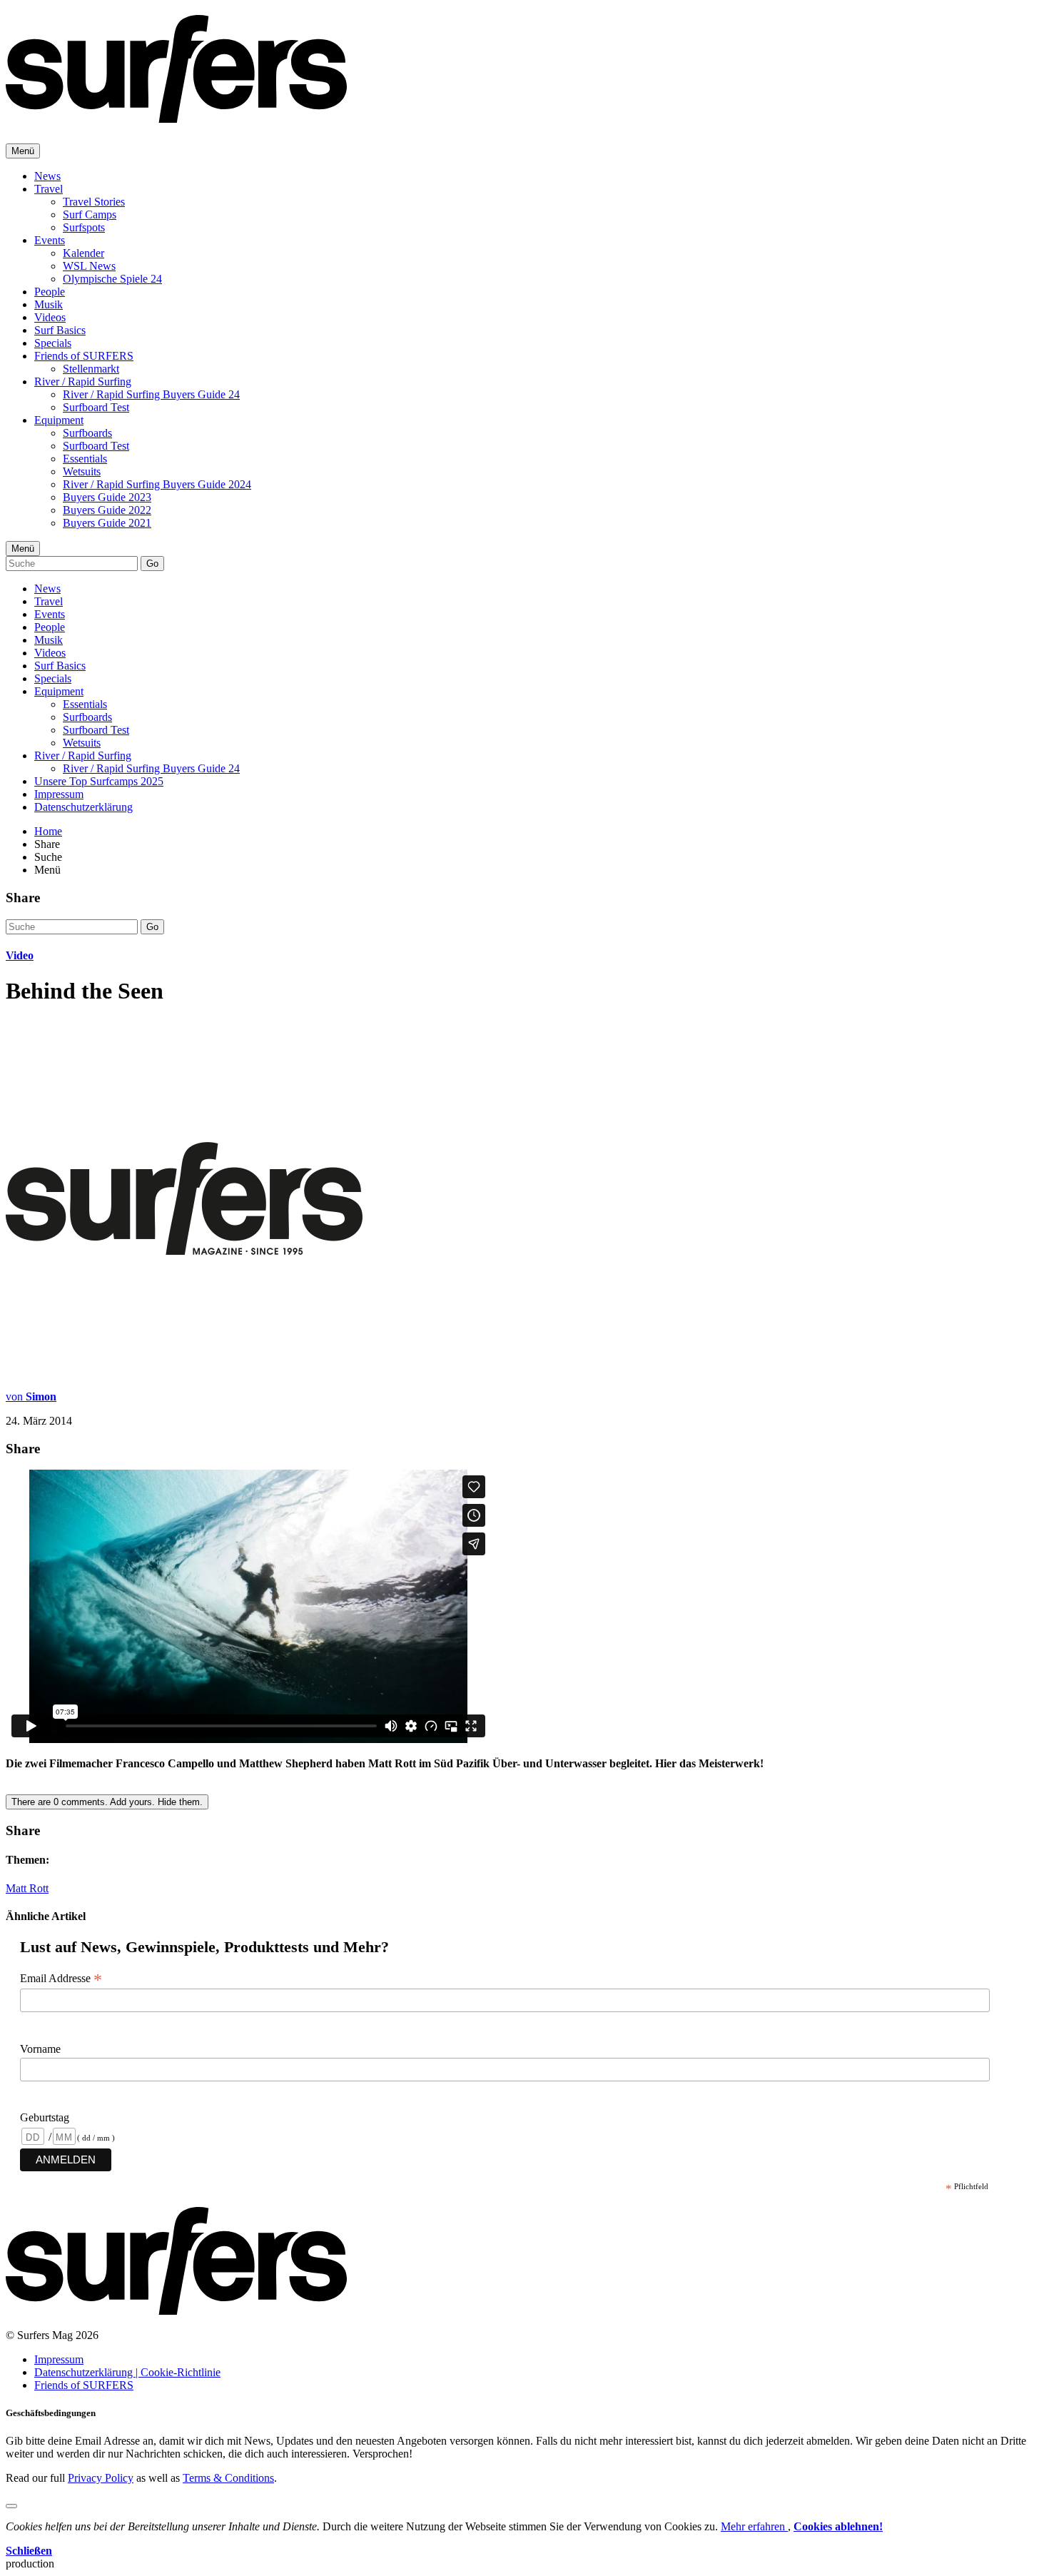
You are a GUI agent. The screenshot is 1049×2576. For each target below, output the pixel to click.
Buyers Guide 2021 (107, 523)
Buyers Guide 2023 (107, 497)
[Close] (11, 2506)
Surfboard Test (96, 407)
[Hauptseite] (176, 115)
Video (20, 955)
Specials (53, 343)
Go (152, 564)
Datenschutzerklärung (83, 807)
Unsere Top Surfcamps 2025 (99, 781)
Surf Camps (90, 214)
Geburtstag (45, 2117)
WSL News (89, 266)
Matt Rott (27, 1888)
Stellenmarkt (91, 369)
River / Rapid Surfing (83, 382)
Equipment (59, 420)
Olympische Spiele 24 (112, 279)
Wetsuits (82, 471)
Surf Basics (60, 330)
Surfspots (84, 227)
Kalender (83, 253)
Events (50, 240)
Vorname (40, 2049)
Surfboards (87, 433)
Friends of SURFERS (84, 356)
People (50, 292)
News (47, 176)
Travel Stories (94, 202)
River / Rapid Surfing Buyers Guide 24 (151, 394)
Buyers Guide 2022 (107, 510)
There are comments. (107, 1802)
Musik (49, 304)
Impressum (59, 794)
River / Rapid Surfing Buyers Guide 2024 (157, 484)
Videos (50, 317)
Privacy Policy (101, 2478)
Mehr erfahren (754, 2526)
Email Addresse (61, 1979)
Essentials (85, 459)
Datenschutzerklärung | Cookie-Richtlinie (127, 2372)
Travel (49, 189)
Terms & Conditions (228, 2478)
